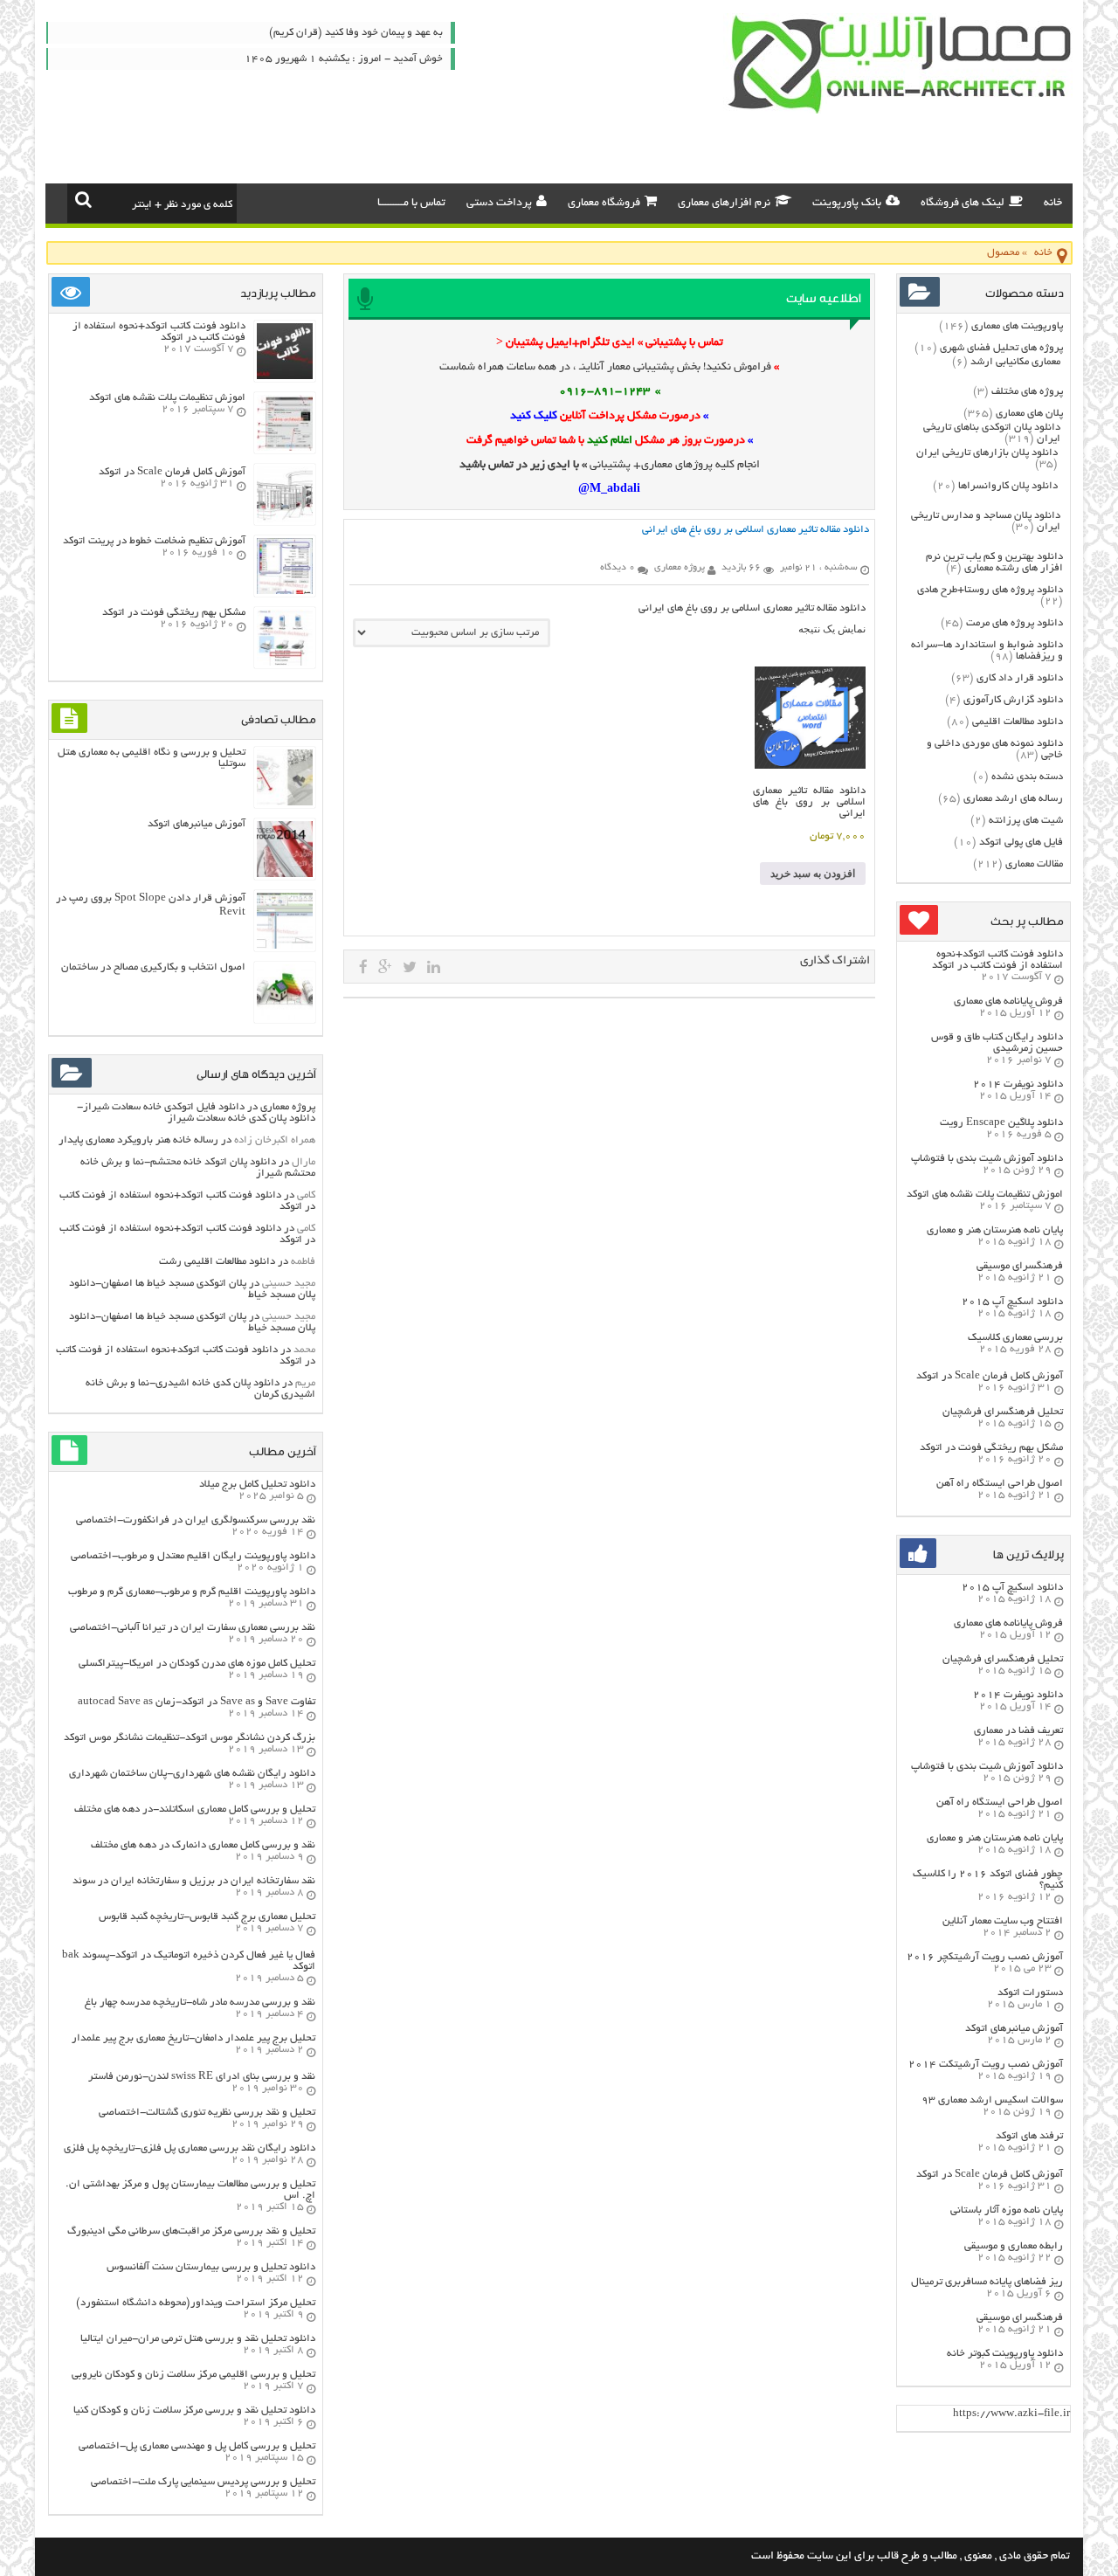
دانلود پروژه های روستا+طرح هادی (990, 590)
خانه (1053, 204)
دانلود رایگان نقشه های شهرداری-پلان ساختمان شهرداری (192, 1774)
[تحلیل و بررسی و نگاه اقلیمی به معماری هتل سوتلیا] (285, 803)
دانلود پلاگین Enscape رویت (1001, 1123)
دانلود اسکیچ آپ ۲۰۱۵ (1012, 1302)
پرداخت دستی (499, 204)
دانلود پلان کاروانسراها (1008, 486)
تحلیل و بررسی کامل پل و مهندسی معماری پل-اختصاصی (197, 2446)
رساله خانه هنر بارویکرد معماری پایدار (138, 1140)
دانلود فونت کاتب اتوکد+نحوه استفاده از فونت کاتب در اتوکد (997, 960)
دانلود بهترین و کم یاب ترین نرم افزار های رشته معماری (994, 563)
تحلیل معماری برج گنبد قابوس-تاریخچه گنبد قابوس (207, 1917)
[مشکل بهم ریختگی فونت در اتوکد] (285, 663)
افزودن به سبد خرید (813, 874)
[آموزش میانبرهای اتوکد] (285, 875)
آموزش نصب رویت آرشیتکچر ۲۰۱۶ (985, 1957)
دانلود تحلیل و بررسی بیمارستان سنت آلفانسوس (211, 2267)
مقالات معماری (1034, 864)
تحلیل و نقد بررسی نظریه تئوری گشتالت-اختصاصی (207, 2113)
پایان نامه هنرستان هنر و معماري (995, 1230)
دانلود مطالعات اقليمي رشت (217, 1262)
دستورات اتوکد (1030, 1993)
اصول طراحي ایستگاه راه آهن (1000, 1484)
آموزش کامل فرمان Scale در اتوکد (990, 1376)
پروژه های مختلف (1027, 392)
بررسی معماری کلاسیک (1015, 1338)
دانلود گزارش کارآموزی (1013, 700)
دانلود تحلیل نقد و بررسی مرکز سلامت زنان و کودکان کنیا (194, 2410)
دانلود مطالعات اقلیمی (1018, 722)
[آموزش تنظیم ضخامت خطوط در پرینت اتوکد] (285, 592)
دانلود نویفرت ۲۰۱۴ (1018, 1084)
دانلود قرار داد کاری (1020, 678)
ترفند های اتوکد (1029, 2136)
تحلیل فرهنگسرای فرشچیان (1003, 1412)
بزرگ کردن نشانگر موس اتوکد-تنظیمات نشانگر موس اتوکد (190, 1738)
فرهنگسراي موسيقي (1020, 1266)
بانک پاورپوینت (847, 204)
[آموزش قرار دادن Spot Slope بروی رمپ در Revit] (285, 946)
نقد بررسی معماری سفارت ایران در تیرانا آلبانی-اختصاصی (193, 1628)
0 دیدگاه (618, 568)
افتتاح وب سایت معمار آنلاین (1003, 1921)
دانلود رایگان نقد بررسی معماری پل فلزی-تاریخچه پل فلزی (190, 2148)
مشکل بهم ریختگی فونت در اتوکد (991, 1448)
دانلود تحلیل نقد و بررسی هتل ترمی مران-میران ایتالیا (198, 2339)
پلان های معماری (1029, 414)
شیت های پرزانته (1026, 821)
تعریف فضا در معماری (1018, 1731)
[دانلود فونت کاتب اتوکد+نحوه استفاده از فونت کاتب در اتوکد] (285, 377)
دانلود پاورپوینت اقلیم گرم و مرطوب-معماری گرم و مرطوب (192, 1592)
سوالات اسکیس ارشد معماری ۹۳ (992, 2100)
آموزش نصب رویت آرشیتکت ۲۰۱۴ (986, 2065)
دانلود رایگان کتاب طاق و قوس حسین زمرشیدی (997, 1043)
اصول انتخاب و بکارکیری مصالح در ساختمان (153, 967)
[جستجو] (83, 199)
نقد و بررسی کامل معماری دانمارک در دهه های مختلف (203, 1845)
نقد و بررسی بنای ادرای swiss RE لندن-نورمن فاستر (202, 2077)
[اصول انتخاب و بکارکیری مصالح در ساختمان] (285, 1018)
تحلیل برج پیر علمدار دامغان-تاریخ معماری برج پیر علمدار (193, 2038)
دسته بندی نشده (1027, 777)
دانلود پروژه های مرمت (1014, 623)
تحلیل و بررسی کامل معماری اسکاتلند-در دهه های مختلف (195, 1809)
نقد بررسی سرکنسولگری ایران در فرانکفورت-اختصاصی (196, 1520)
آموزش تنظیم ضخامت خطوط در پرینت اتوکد (154, 541)
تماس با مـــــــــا (411, 204)
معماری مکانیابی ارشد (1015, 362)
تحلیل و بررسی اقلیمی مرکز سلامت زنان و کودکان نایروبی (193, 2375)
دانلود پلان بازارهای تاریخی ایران (987, 453)
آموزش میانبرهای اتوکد (1014, 2029)
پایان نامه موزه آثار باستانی (1007, 2210)
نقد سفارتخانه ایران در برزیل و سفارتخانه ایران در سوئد (194, 1881)
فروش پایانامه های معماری (1008, 1001)
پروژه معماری (288, 1107)
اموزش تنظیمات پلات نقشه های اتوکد (985, 1195)
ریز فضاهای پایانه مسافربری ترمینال (987, 2282)
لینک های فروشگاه (963, 204)
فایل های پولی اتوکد (1021, 843)
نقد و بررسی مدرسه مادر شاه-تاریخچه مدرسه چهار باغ (200, 2003)
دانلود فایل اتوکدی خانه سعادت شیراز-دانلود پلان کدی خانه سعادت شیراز (196, 1113)
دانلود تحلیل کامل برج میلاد (257, 1485)
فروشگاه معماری (604, 204)
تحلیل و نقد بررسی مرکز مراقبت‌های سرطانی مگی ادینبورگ (191, 2231)
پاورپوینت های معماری (1017, 326)
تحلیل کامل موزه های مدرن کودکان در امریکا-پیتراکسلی (197, 1664)
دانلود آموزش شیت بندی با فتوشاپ (987, 1159)
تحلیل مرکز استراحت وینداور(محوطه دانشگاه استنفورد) (196, 2303)
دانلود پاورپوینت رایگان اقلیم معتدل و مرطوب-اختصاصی (193, 1556)
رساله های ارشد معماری (1013, 799)
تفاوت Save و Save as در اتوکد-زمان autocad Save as (197, 1702)
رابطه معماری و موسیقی (1014, 2246)
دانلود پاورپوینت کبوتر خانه (1005, 2354)
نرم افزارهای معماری (724, 204)
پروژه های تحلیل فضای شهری (1001, 348)
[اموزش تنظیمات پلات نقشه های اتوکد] (285, 449)
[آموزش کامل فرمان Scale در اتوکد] (285, 520)
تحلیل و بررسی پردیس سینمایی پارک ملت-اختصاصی (203, 2482)
